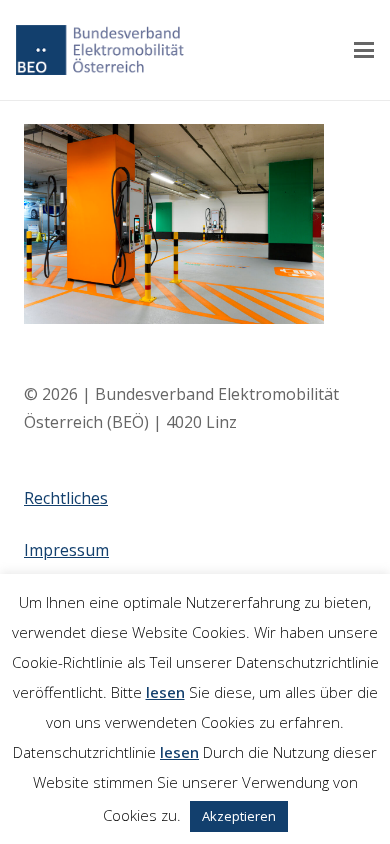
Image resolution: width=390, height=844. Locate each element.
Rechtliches (66, 498)
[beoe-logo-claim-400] (100, 50)
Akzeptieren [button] (239, 816)
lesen (165, 692)
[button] (364, 50)
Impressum (66, 550)
